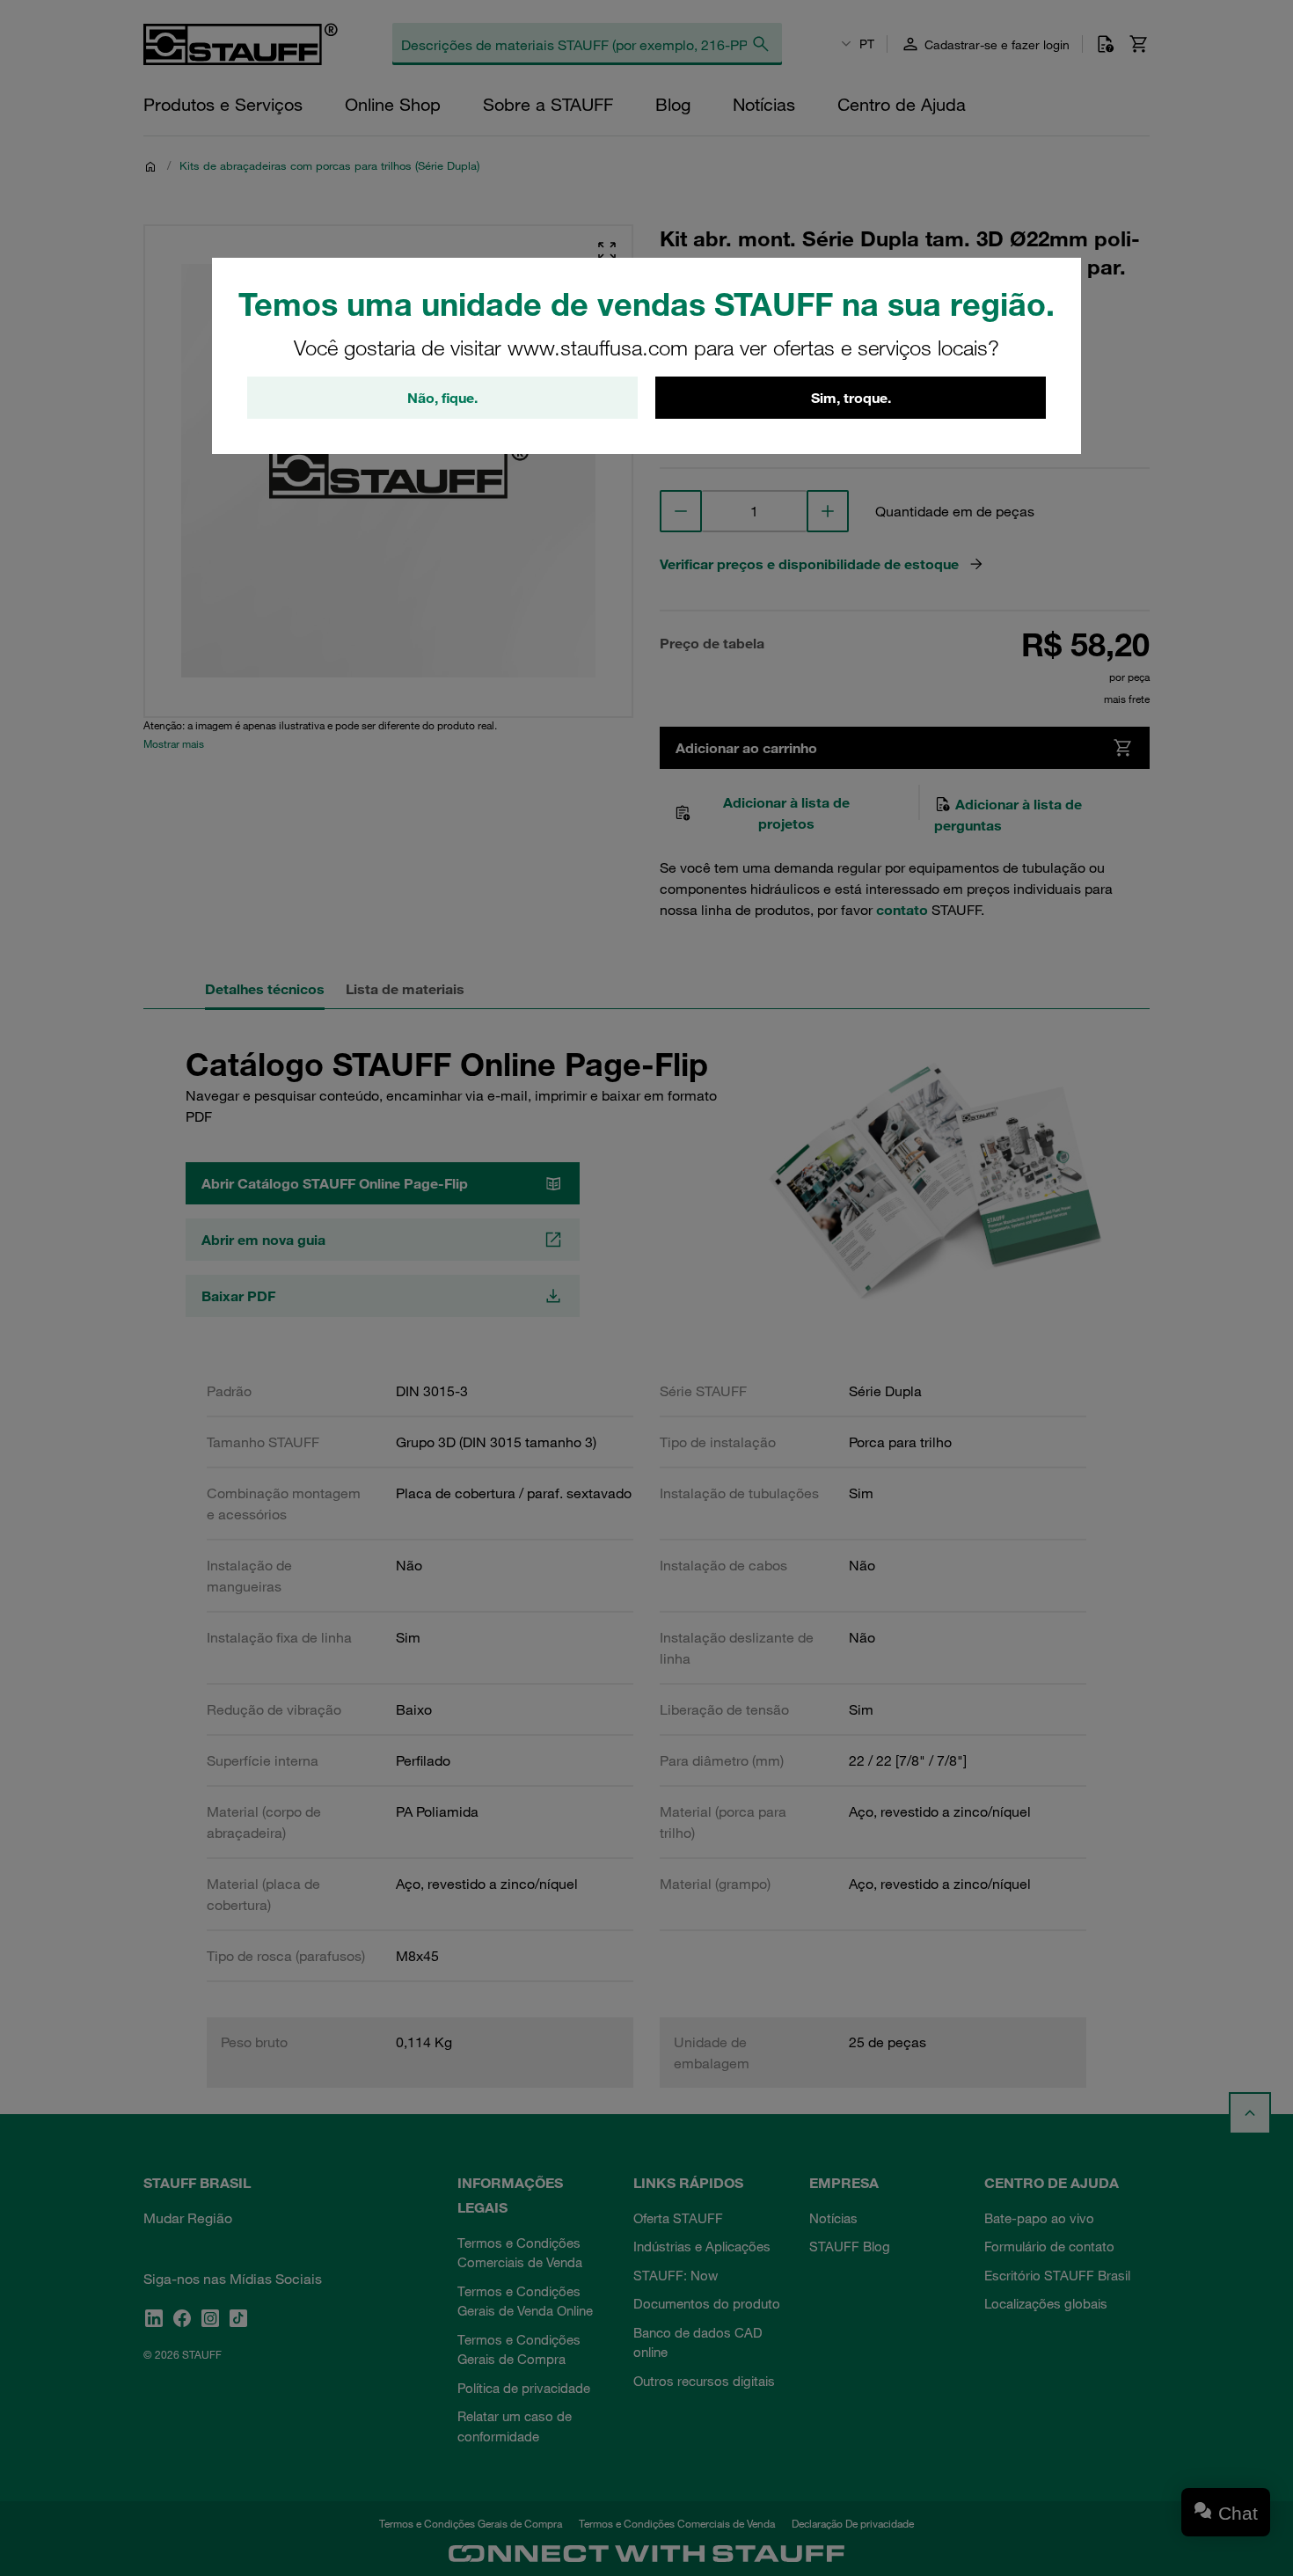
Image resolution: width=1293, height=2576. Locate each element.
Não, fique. (442, 398)
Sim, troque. (851, 398)
